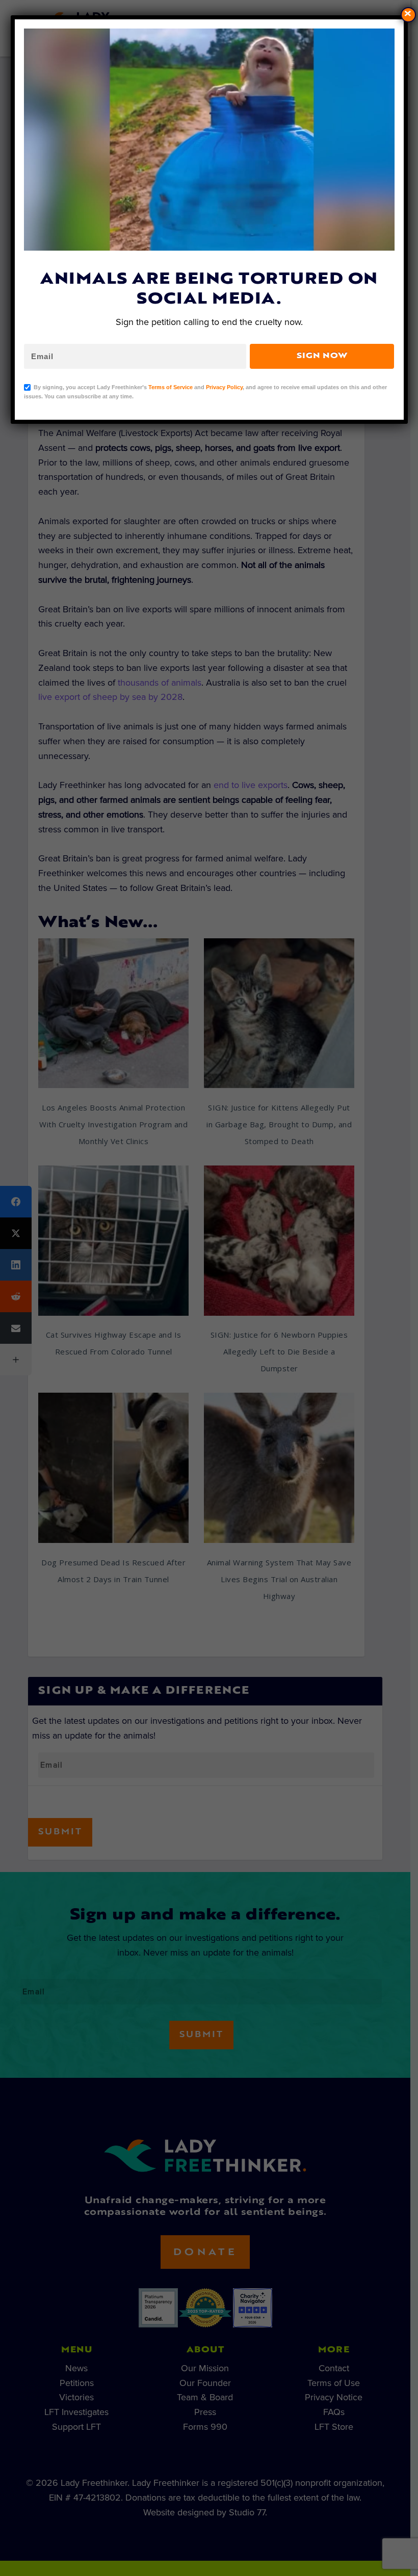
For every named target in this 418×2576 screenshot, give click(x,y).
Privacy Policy (224, 387)
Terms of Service (171, 387)
